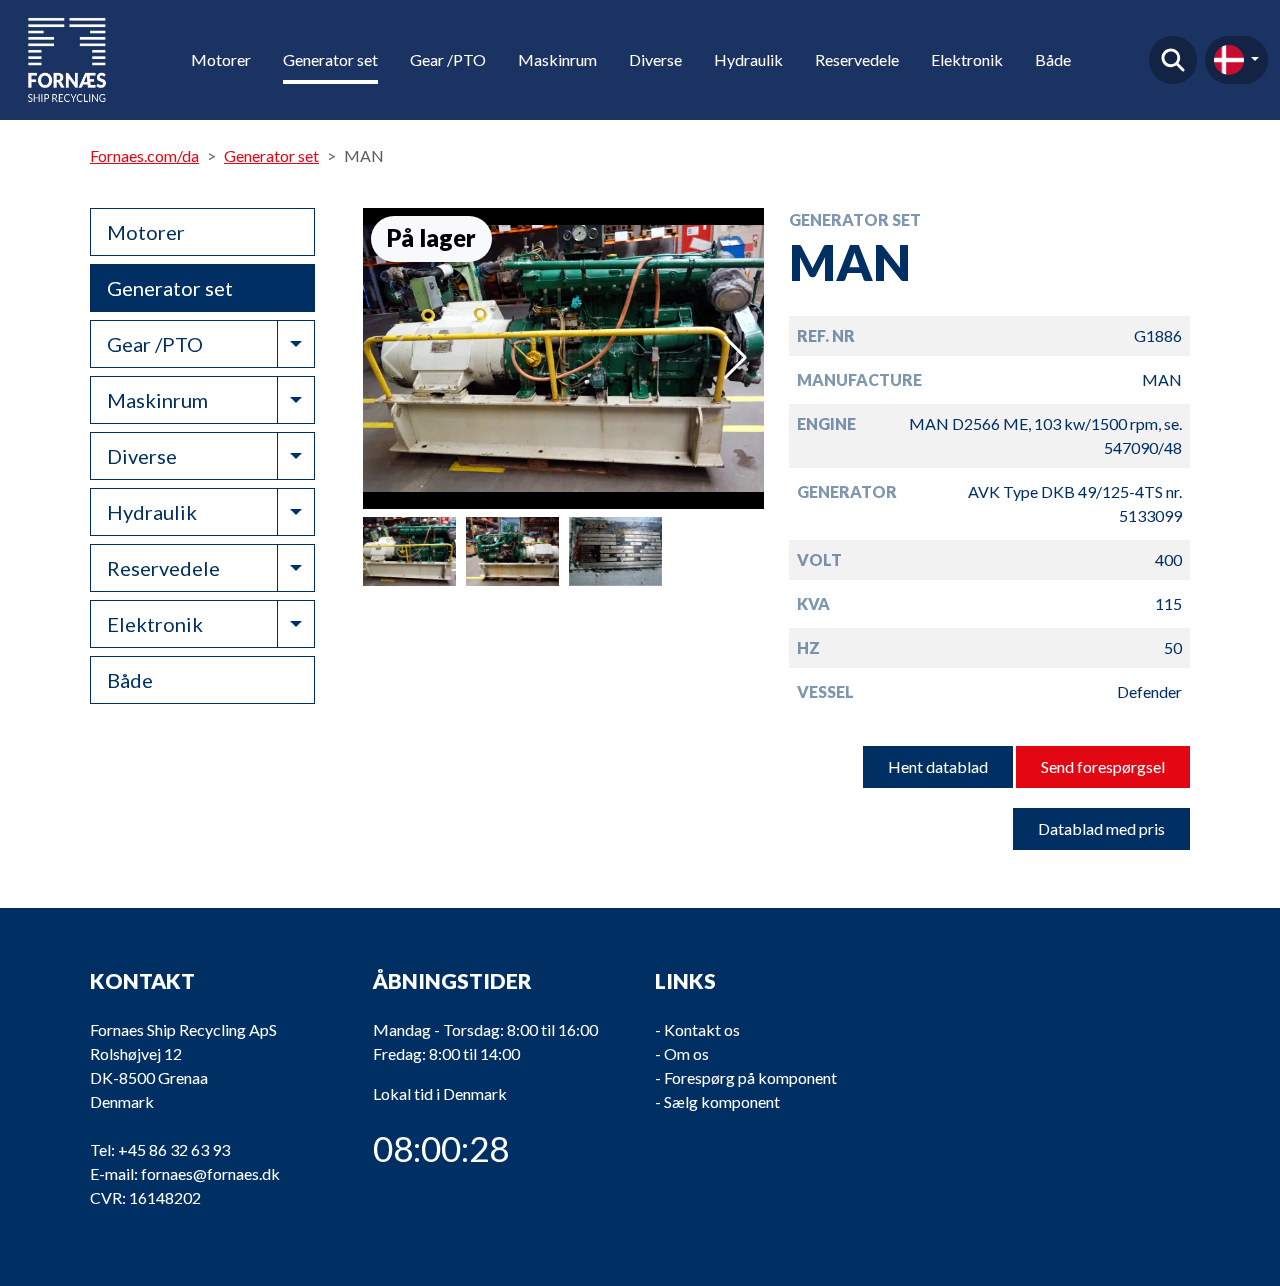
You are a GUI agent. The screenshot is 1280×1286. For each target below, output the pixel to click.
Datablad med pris (1101, 828)
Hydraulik (748, 59)
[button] (735, 358)
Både (1053, 59)
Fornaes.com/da (144, 155)
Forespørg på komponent (750, 1077)
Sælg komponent (722, 1101)
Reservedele (857, 59)
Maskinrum (557, 59)
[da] (1236, 60)
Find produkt (1173, 60)
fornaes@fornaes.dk (210, 1173)
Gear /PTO (448, 59)
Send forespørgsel (1103, 766)
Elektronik (967, 59)
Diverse (655, 59)
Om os (686, 1053)
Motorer (221, 59)
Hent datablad (938, 766)
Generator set (330, 59)
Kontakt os (702, 1029)
